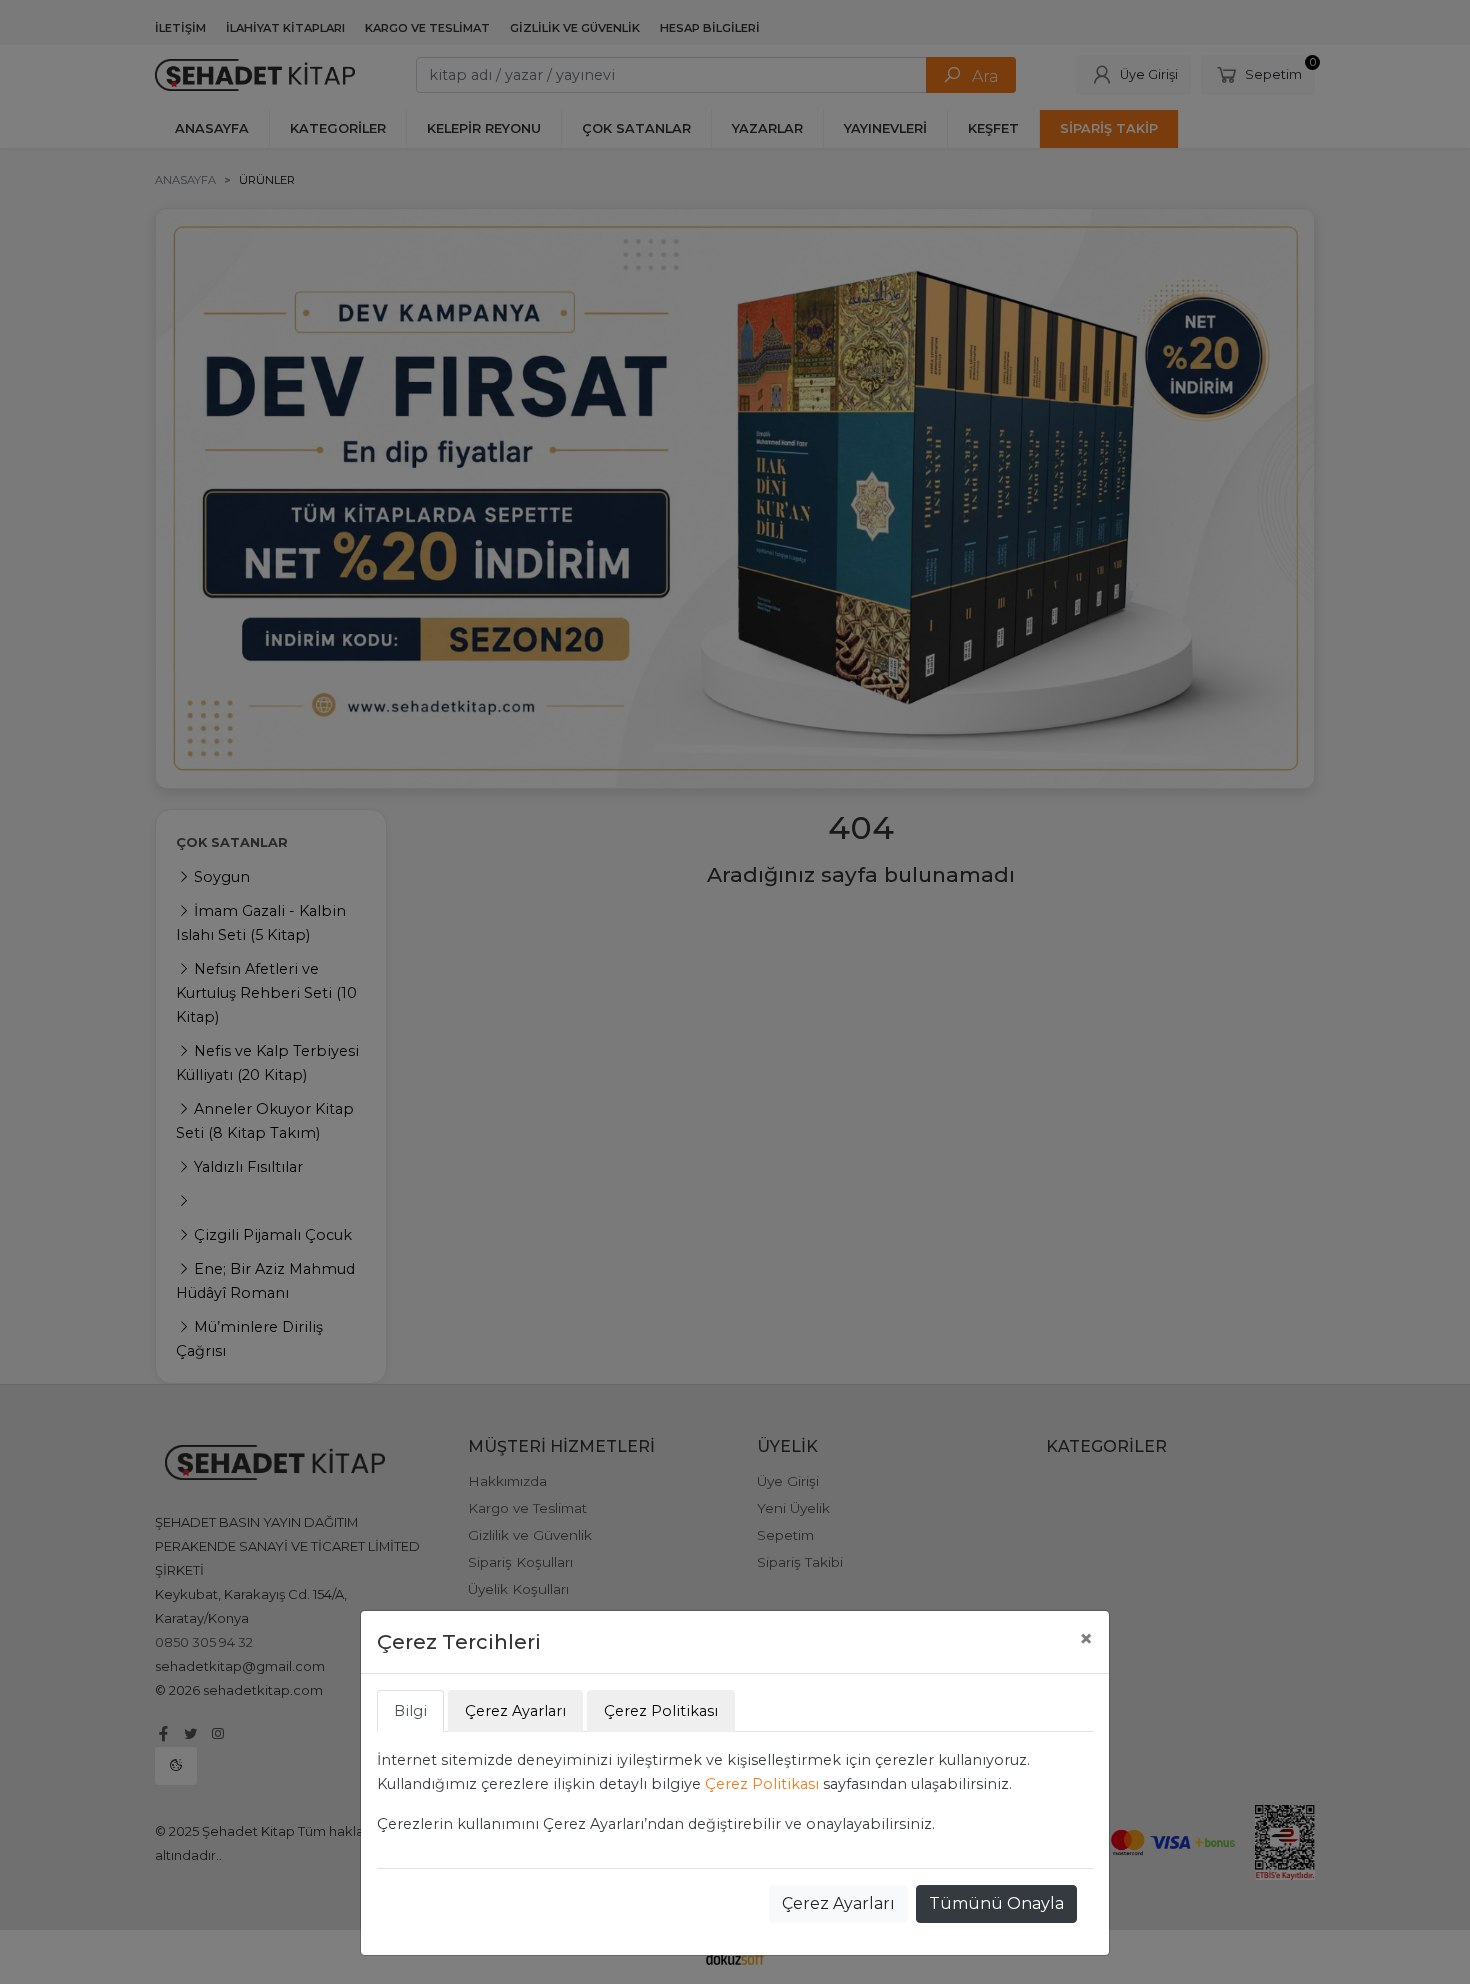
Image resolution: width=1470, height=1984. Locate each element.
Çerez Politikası (762, 1784)
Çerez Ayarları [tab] (515, 1711)
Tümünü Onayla (996, 1903)
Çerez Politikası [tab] (661, 1711)
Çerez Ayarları (838, 1903)
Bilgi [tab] (410, 1711)
